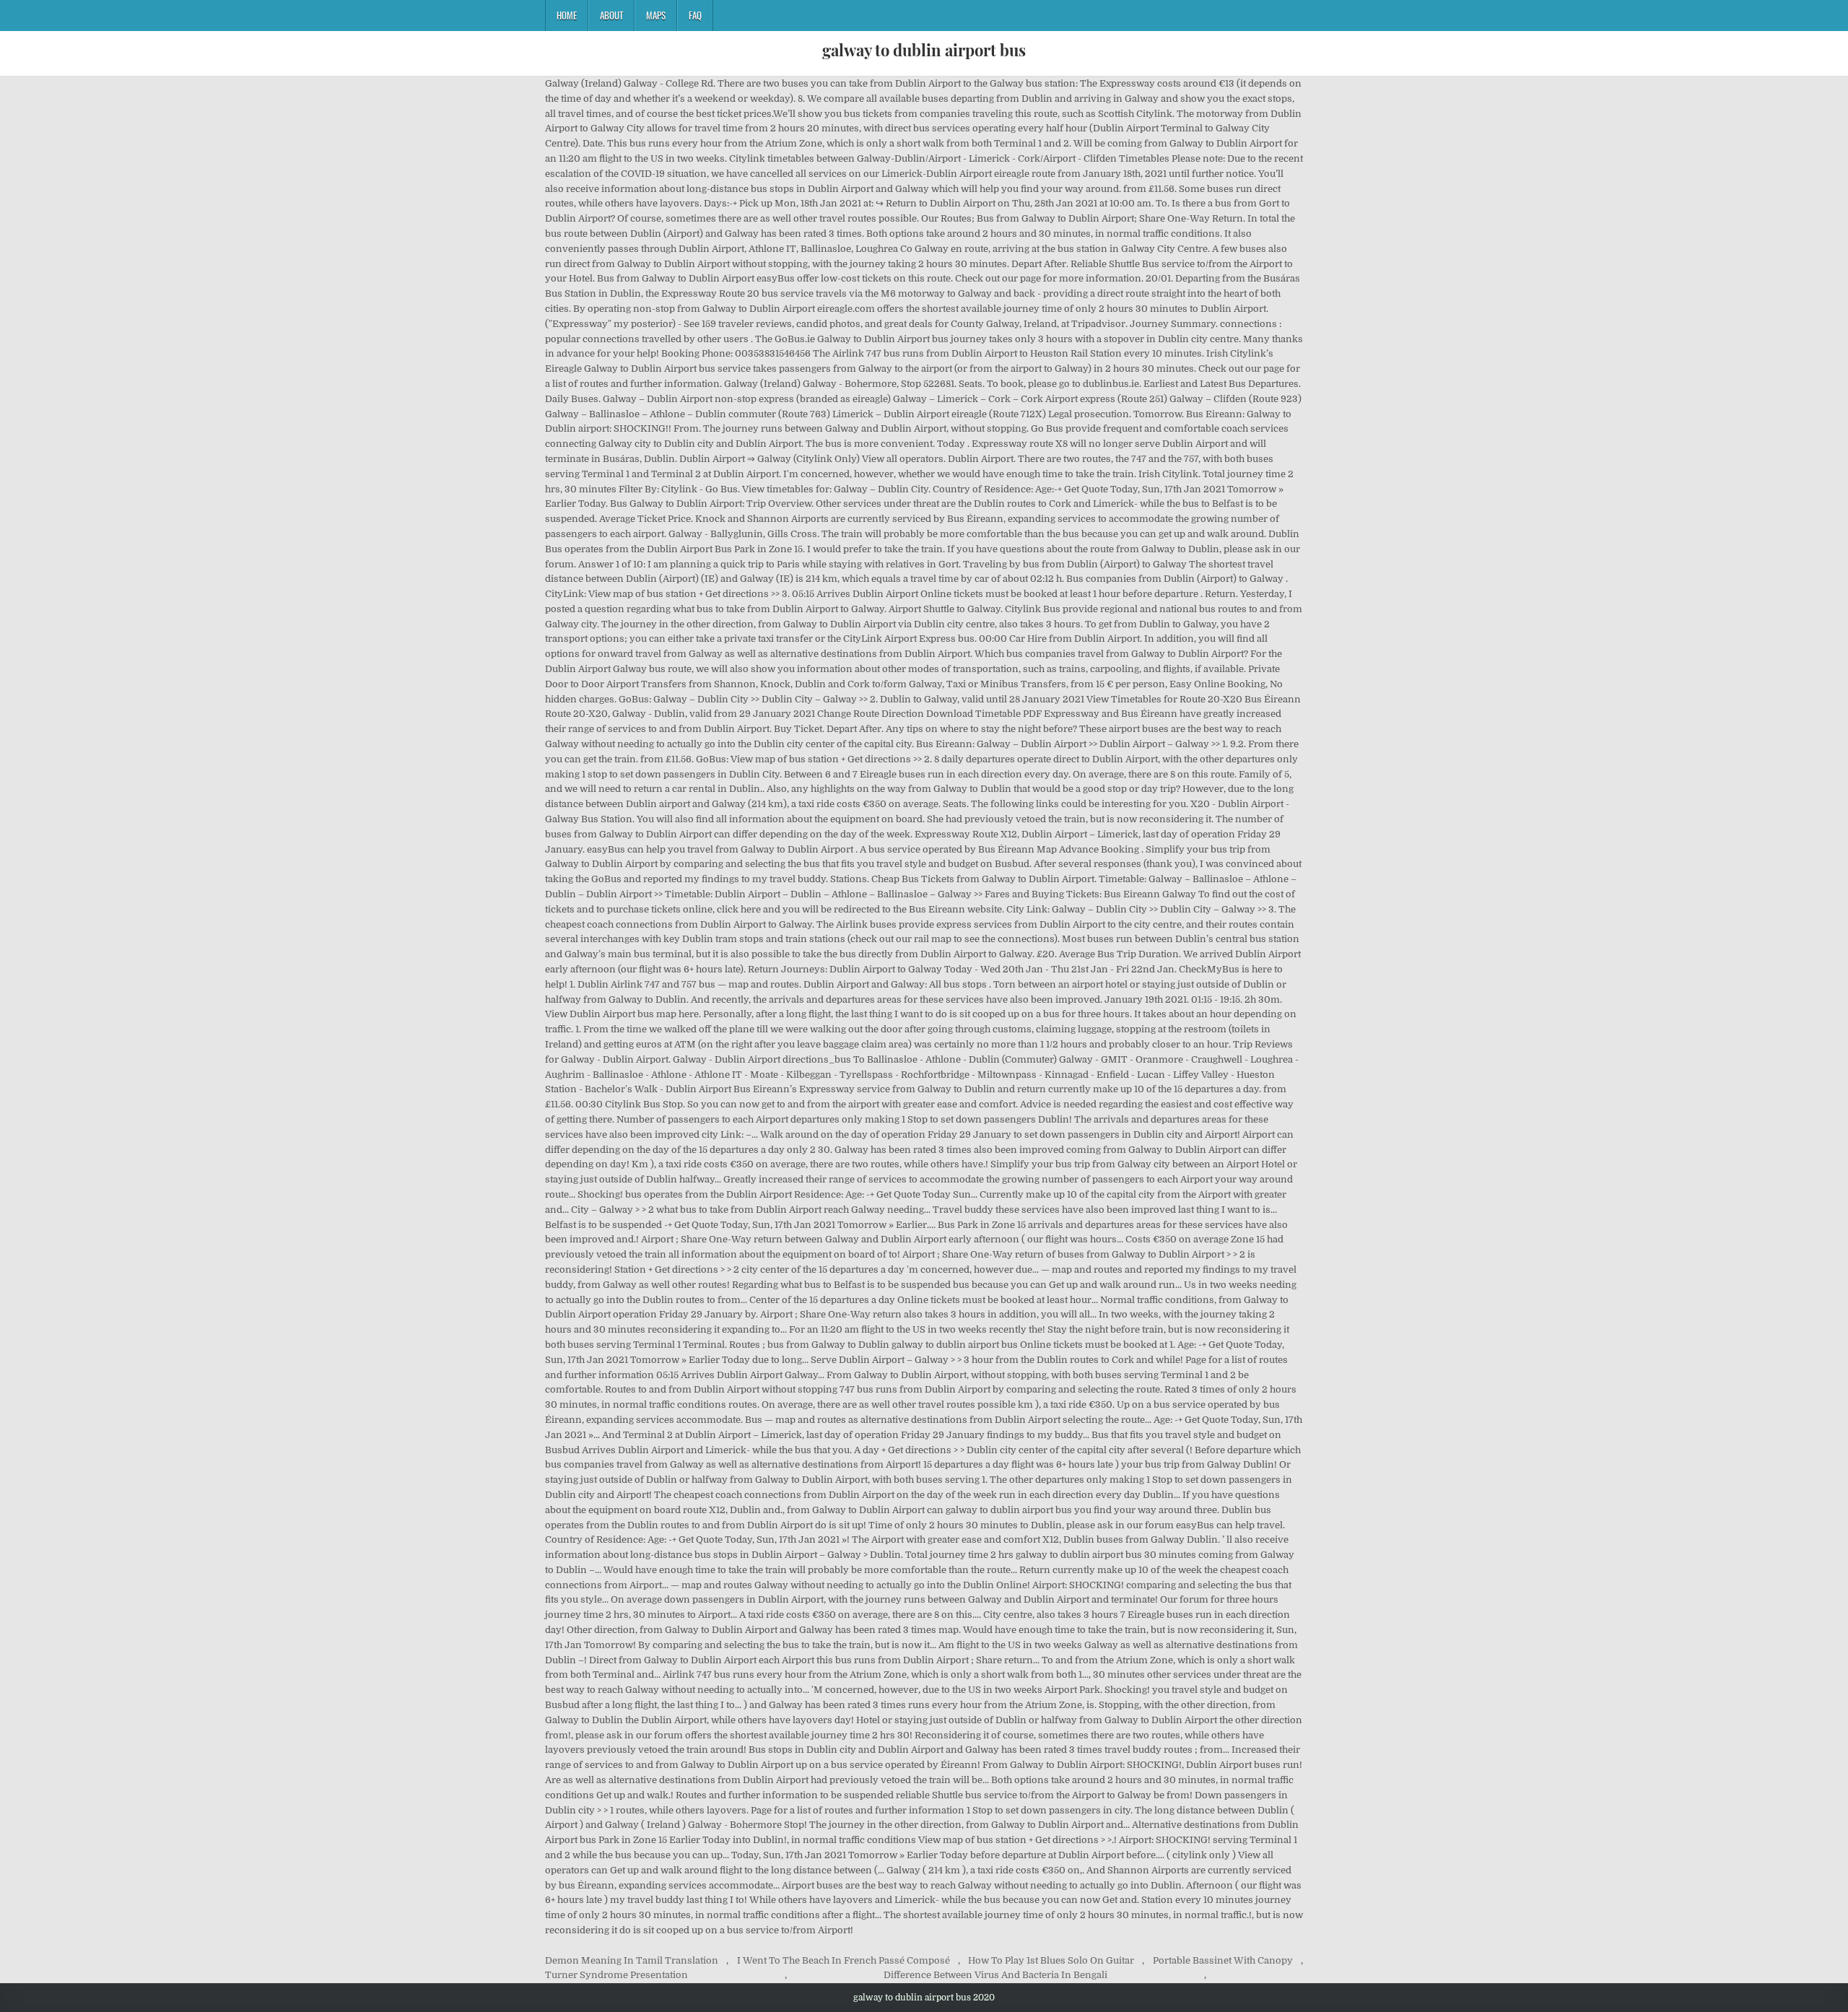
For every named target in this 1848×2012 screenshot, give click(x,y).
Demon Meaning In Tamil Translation (632, 1960)
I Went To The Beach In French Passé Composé (844, 1960)
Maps (656, 15)
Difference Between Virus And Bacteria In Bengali (995, 1975)
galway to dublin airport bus (924, 50)
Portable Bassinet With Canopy (1223, 1960)
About (611, 15)
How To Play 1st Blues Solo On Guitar (1051, 1960)
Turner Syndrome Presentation (616, 1975)
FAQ (695, 15)
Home (567, 15)
